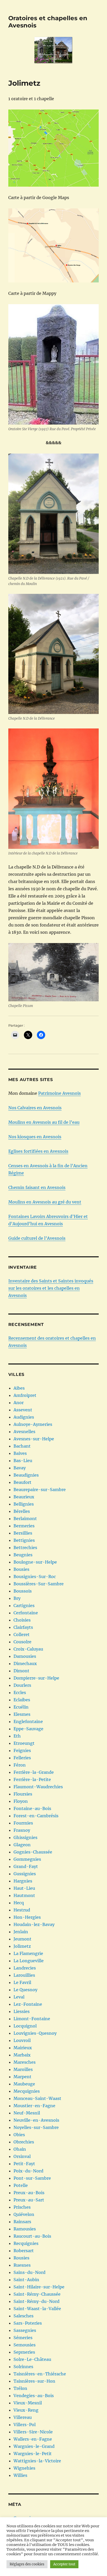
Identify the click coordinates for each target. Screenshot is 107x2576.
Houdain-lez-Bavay (34, 1924)
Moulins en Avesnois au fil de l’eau (44, 1122)
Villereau (23, 2417)
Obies (19, 2135)
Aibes (19, 1388)
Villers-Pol (25, 2425)
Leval (19, 1997)
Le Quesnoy (25, 1990)
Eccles (20, 1692)
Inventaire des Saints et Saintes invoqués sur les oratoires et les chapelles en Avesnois (51, 1288)
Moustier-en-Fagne (34, 2106)
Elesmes (22, 1714)
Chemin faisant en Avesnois (37, 1187)
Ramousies (25, 2229)
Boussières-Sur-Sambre (39, 1584)
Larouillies (24, 1975)
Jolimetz (22, 1946)
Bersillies (23, 1533)
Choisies (22, 1620)
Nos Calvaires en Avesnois (35, 1108)
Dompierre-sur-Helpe (36, 1678)
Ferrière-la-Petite (32, 1779)
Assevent (23, 1410)
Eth (17, 1736)
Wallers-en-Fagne (33, 2439)
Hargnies (23, 1881)
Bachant (22, 1446)
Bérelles (22, 1511)
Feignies (22, 1750)
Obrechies (24, 2142)
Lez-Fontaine (28, 2004)
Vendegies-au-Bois (34, 2396)
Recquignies (26, 2243)
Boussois (23, 1591)
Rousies (21, 2258)
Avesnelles (24, 1432)
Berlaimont (25, 1519)
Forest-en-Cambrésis (36, 1816)
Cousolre (22, 1642)
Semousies (25, 2345)
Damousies (25, 1656)
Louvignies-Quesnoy (35, 2033)
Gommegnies (27, 1859)
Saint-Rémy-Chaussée (37, 2294)
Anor (19, 1403)
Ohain (20, 2149)
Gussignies (25, 1874)
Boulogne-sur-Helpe (35, 1562)
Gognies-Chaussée (33, 1852)
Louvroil (22, 2040)
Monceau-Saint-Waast (37, 2098)
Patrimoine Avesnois (59, 1093)
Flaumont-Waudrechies (38, 1787)
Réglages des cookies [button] (27, 2564)
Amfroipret (25, 1395)
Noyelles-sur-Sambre (36, 2127)
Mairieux (23, 2048)
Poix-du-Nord (28, 2171)
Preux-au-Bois (29, 2193)
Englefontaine (28, 1721)
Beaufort (22, 1482)
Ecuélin (21, 1707)
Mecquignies (27, 2091)
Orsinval (22, 2156)
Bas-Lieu (23, 1461)
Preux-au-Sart (29, 2200)
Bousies (21, 1569)
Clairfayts (23, 1627)
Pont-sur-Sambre (32, 2178)
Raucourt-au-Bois (32, 2236)
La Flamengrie (28, 1953)
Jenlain (21, 1932)
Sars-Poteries (28, 2323)
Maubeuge (24, 2084)
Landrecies (25, 1968)
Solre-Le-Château (32, 2359)
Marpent (22, 2077)
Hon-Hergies (27, 1917)
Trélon (20, 2388)
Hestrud (22, 1910)
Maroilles (23, 2069)
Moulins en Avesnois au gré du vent (45, 1202)
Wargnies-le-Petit (33, 2454)
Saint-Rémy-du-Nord (36, 2301)
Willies (20, 2475)
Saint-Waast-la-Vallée (37, 2309)
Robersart (24, 2251)
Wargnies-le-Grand (34, 2446)
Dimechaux (25, 1663)
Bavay (20, 1468)
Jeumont (22, 1939)
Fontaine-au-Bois (32, 1808)
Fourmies (23, 1823)
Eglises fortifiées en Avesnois (38, 1151)
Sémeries (23, 2338)
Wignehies (24, 2468)
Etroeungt (24, 1743)
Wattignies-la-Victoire (37, 2461)
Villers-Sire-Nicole (33, 2432)
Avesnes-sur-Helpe (34, 1439)
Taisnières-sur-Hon (34, 2381)
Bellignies (24, 1504)
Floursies (23, 1794)
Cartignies (24, 1606)
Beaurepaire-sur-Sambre (40, 1490)
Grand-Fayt (26, 1866)
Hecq (19, 1903)
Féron (20, 1765)
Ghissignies (25, 1837)
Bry (17, 1598)
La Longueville (29, 1961)
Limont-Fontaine (32, 2019)
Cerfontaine (26, 1613)
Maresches (25, 2062)
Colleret (22, 1634)
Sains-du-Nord (29, 2272)
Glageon (22, 1845)
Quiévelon (24, 2214)
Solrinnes (23, 2367)
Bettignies (24, 1540)
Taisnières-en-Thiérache (40, 2374)
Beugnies (23, 1555)
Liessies (22, 2011)
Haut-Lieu (24, 1888)
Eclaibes (22, 1700)
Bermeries (24, 1526)
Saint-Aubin (26, 2280)
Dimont (21, 1671)
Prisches (22, 2207)
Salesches (24, 2316)
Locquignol (25, 2026)
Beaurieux (24, 1497)
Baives (20, 1453)
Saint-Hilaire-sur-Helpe (39, 2287)
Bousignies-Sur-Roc (35, 1577)
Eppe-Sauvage (28, 1729)
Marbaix (22, 2055)
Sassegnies (25, 2330)
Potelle (21, 2185)
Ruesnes (22, 2265)
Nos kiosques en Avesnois (35, 1137)
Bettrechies (25, 1548)
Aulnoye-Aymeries (33, 1424)
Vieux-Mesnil (28, 2403)
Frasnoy (22, 1830)
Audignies (24, 1417)
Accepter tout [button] (64, 2564)
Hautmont (24, 1895)
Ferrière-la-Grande (34, 1772)
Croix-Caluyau (28, 1649)
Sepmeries (24, 2352)
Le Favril (22, 1982)
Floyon (21, 1801)
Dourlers (22, 1685)
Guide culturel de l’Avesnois (37, 1238)
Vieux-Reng (26, 2410)
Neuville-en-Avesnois (36, 2120)
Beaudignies (26, 1475)
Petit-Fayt (24, 2164)
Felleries (22, 1758)
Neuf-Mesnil (27, 2113)
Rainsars (22, 2222)
